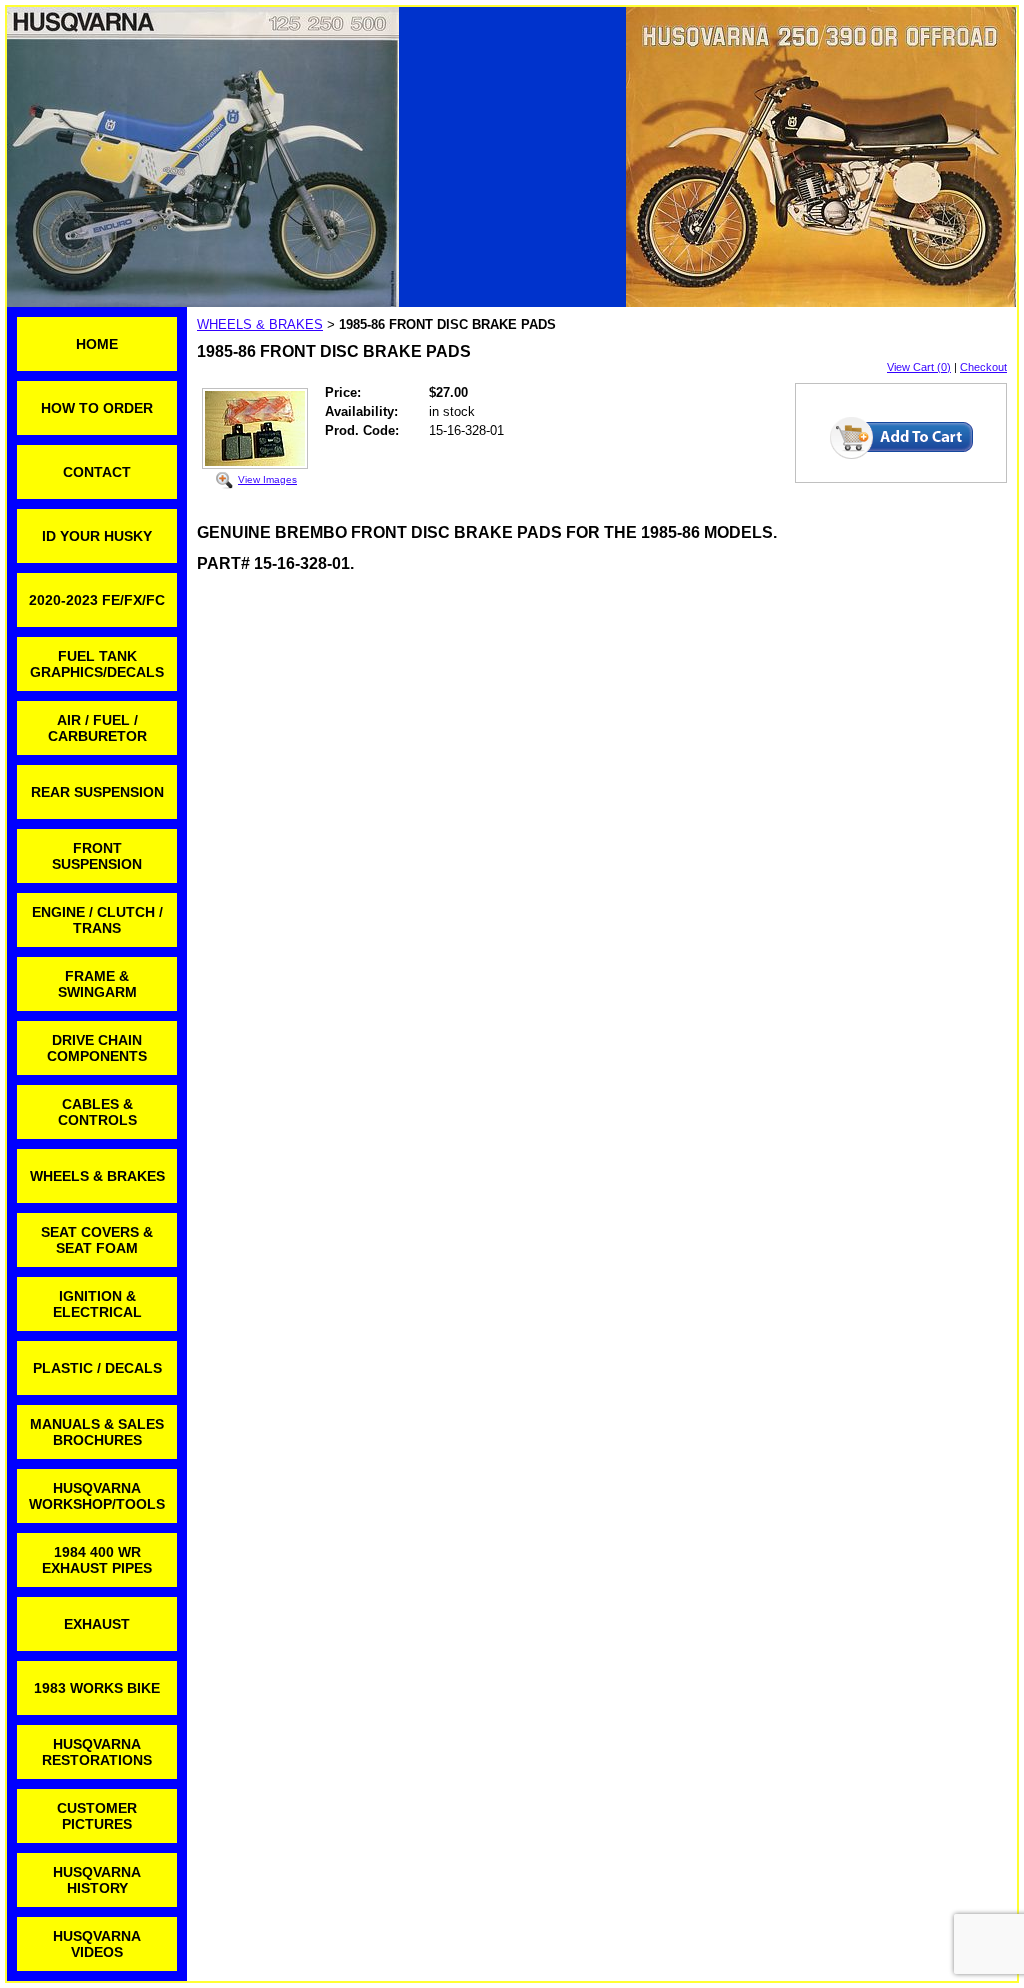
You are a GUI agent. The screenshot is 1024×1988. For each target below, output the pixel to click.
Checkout (983, 367)
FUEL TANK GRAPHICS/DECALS (97, 664)
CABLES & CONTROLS (97, 1112)
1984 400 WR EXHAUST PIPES (97, 1560)
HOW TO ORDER (97, 408)
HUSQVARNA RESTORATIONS (97, 1752)
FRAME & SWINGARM (97, 984)
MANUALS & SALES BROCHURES (97, 1432)
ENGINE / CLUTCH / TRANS (97, 920)
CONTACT (97, 472)
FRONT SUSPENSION (97, 856)
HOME (97, 344)
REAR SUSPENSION (97, 792)
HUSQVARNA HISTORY (97, 1880)
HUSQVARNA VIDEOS (97, 1944)
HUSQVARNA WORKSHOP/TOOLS (97, 1496)
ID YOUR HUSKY (97, 536)
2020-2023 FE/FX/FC (97, 600)
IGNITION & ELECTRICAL (97, 1304)
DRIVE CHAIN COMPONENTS (97, 1048)
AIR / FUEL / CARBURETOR (97, 728)
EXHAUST (97, 1624)
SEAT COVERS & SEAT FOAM (97, 1240)
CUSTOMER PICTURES (97, 1816)
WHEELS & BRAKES (97, 1176)
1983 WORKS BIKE (97, 1688)
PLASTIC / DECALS (97, 1368)
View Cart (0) (919, 367)
